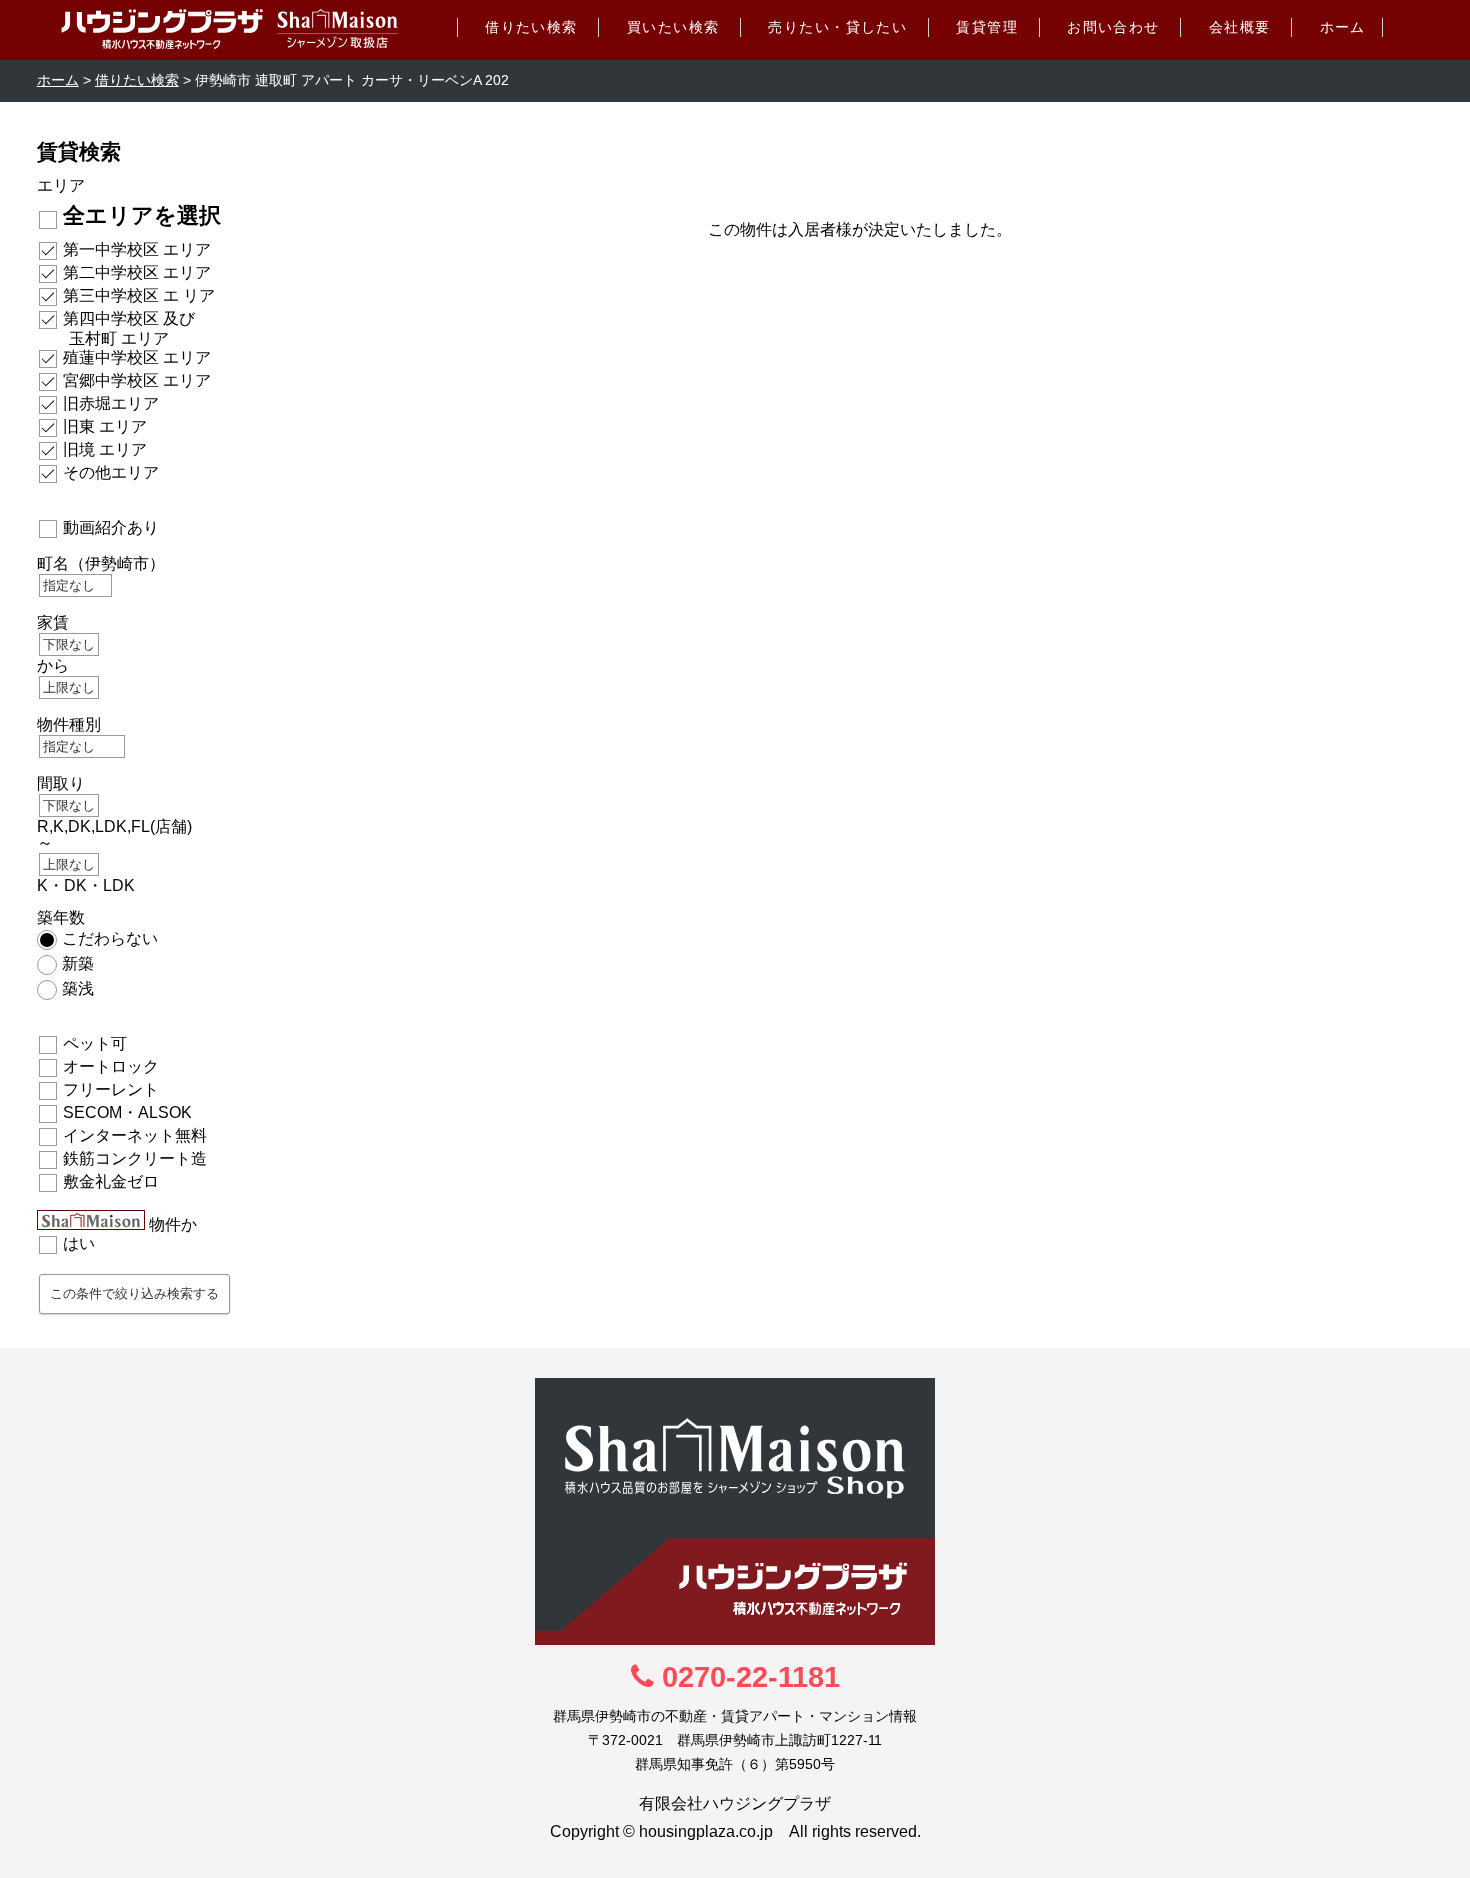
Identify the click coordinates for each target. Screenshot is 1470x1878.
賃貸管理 (987, 27)
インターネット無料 (135, 1135)
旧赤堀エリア (111, 403)
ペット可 (95, 1043)
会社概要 (1240, 27)
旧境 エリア (105, 449)
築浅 (78, 988)
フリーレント (111, 1089)
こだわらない (110, 938)
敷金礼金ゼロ (111, 1181)
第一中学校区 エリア (137, 249)
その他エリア (111, 472)
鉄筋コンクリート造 (135, 1158)
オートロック (111, 1066)
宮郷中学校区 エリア (137, 380)
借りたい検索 (531, 27)
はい (79, 1243)
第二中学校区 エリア (137, 272)
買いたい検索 (673, 27)
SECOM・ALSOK (127, 1112)
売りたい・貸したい (837, 27)
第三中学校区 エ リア (139, 295)
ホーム (1343, 27)
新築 (78, 963)
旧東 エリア (105, 426)
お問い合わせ (1113, 27)
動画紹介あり (111, 527)
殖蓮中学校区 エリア (137, 357)
